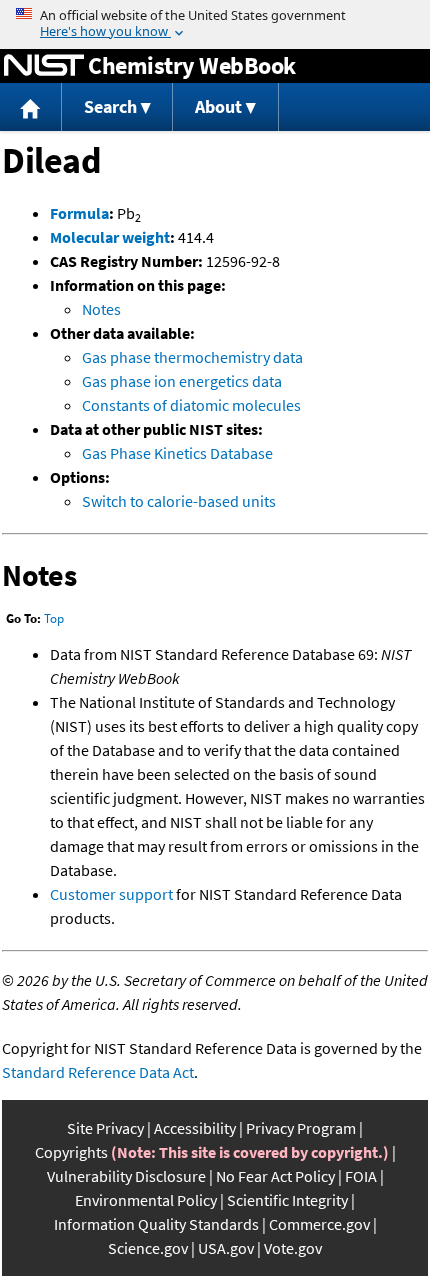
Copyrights (71, 1152)
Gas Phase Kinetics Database (177, 453)
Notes (101, 309)
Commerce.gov (319, 1224)
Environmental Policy (146, 1200)
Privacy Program (301, 1128)
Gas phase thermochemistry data (192, 357)
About (218, 106)
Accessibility (195, 1128)
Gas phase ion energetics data (182, 381)
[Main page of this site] (31, 107)
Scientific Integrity (287, 1200)
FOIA (361, 1176)
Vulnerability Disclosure (126, 1176)
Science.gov (148, 1248)
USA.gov (226, 1248)
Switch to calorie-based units (179, 501)
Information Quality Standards (156, 1224)
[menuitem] (31, 107)
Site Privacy (105, 1128)
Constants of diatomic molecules (191, 405)
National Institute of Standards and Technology (44, 66)
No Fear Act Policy (275, 1176)
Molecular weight (110, 237)
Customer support (111, 894)
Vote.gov (293, 1248)
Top (54, 618)
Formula (79, 213)
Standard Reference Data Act (98, 1072)
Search (110, 106)
